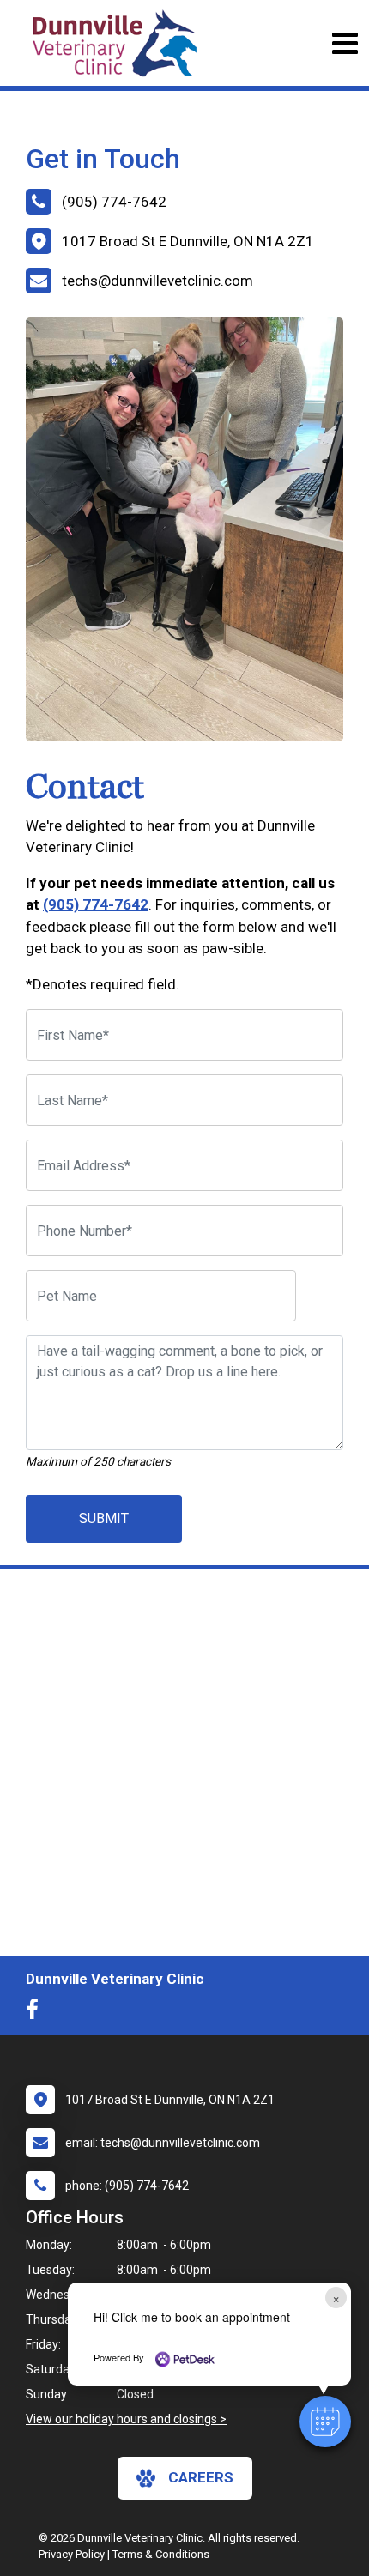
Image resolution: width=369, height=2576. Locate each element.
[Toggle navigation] (345, 43)
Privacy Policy (72, 2554)
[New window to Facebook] (36, 2013)
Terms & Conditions (161, 2554)
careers (201, 2477)
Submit (104, 1518)
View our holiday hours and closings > (126, 2419)
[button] (325, 2422)
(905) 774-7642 (96, 904)
